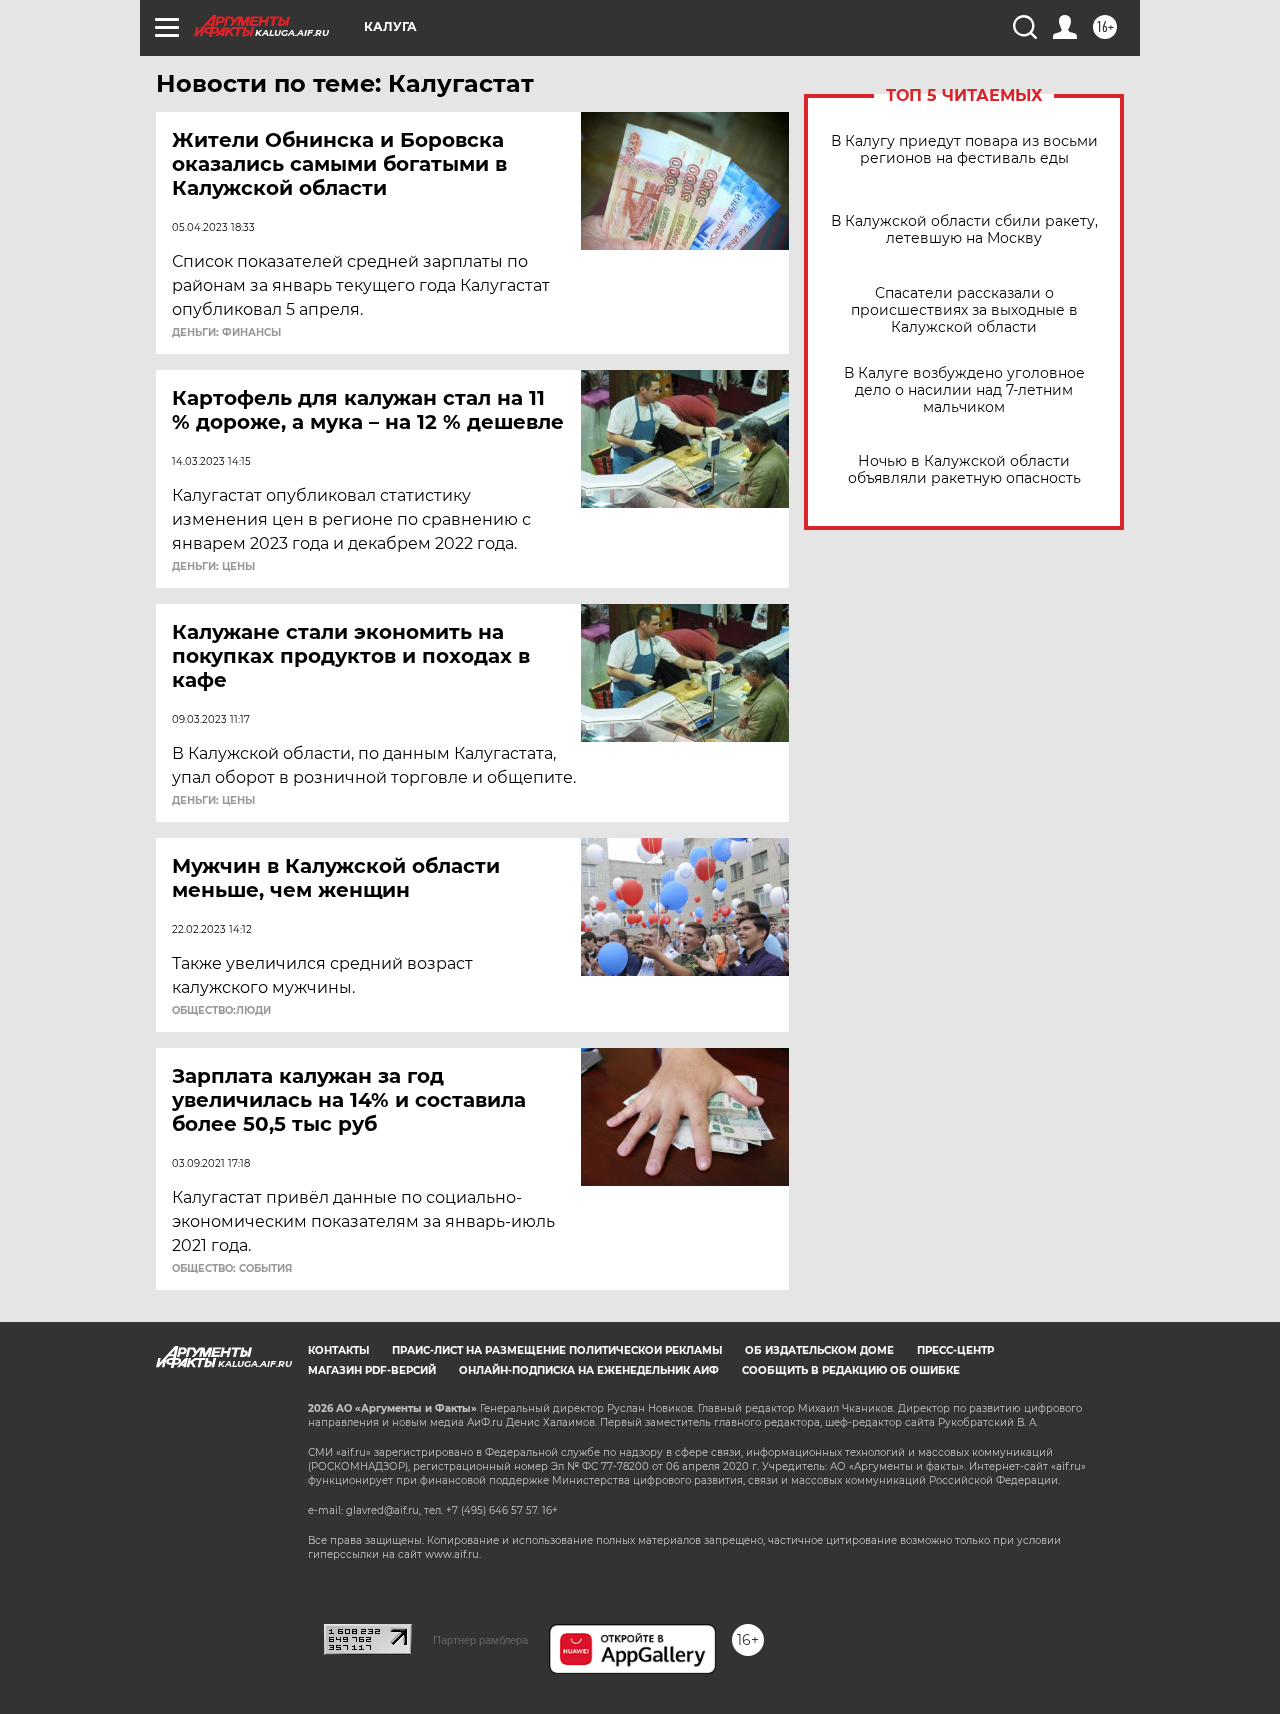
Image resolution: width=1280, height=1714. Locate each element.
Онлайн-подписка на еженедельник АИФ (589, 1370)
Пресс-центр (955, 1350)
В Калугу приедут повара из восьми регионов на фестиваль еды (964, 150)
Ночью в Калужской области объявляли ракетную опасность (964, 470)
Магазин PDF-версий (372, 1370)
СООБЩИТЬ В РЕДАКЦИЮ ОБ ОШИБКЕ (851, 1370)
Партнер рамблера (480, 1640)
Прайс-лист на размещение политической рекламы (557, 1350)
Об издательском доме (819, 1350)
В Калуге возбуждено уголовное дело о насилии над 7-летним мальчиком (964, 390)
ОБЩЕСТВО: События (232, 1269)
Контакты (338, 1350)
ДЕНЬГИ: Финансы (226, 333)
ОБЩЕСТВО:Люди (221, 1011)
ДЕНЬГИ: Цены (213, 567)
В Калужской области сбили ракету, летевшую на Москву (964, 230)
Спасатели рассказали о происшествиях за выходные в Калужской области (964, 310)
